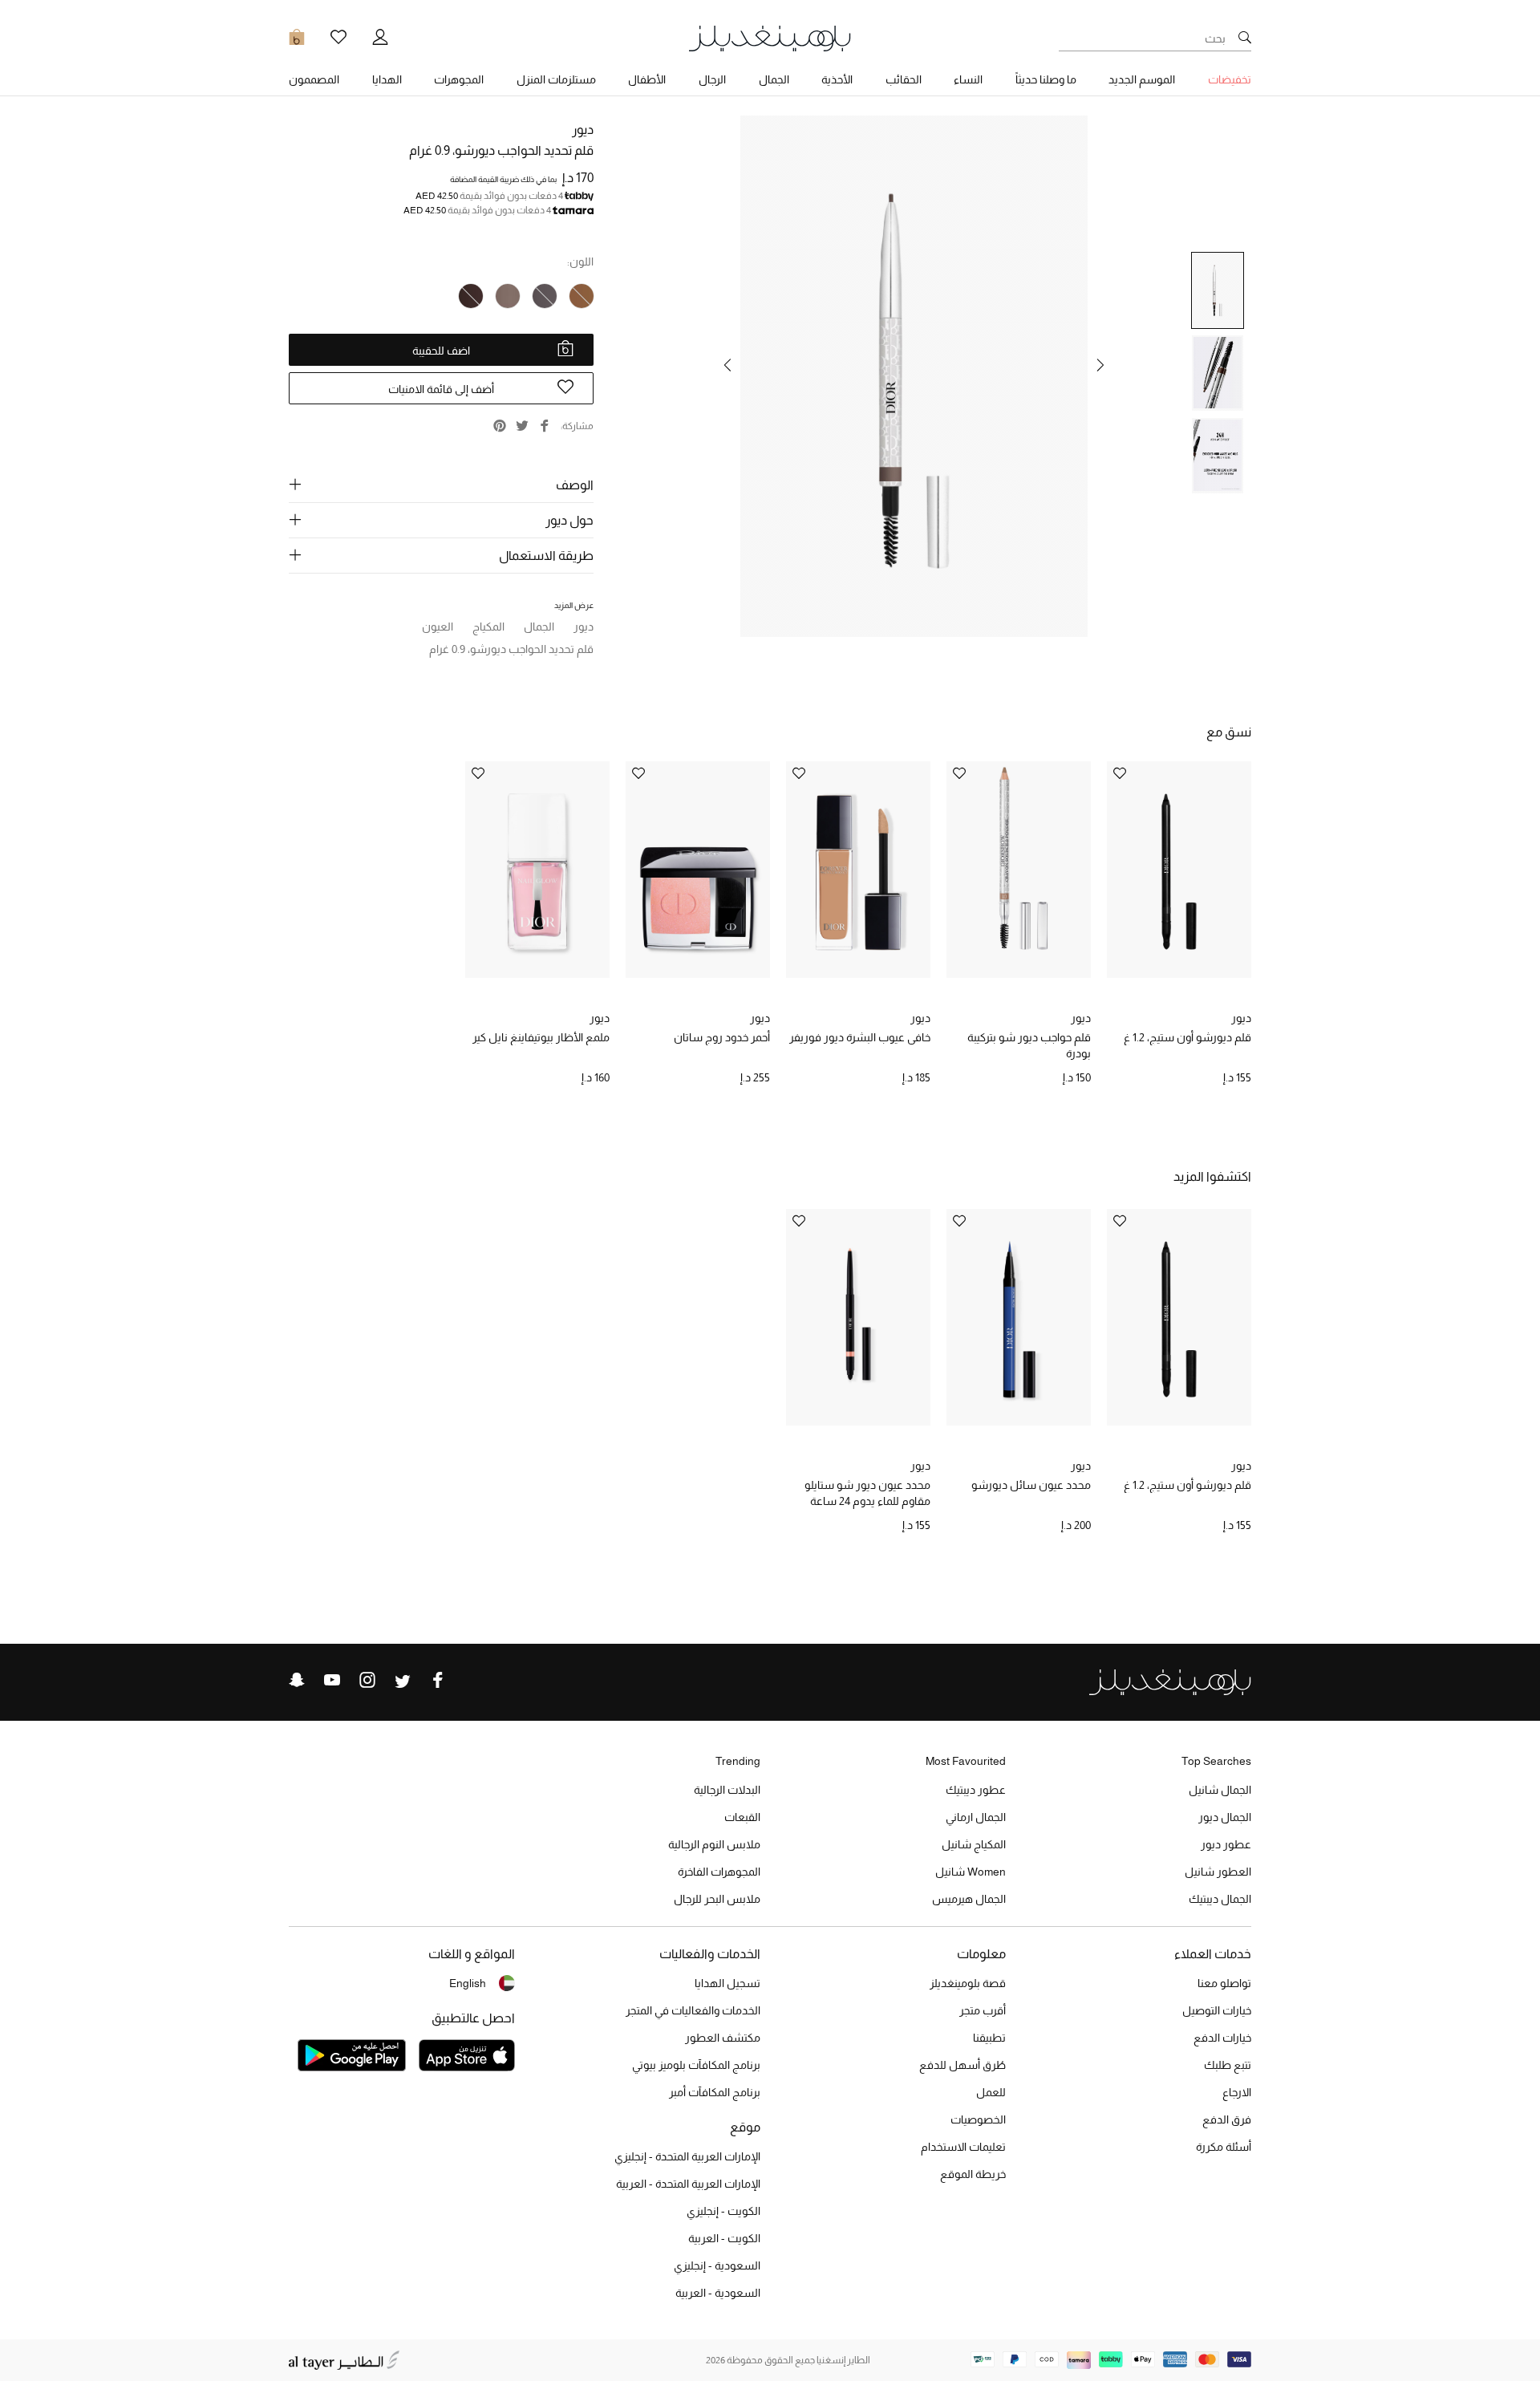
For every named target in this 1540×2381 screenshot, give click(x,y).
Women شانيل (971, 1872)
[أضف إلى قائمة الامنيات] (1120, 775)
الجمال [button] (774, 79)
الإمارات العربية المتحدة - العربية (688, 2184)
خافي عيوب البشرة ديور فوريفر (860, 1037)
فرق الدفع (1227, 2119)
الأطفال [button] (647, 79)
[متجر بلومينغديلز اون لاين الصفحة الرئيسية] (770, 37)
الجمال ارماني (976, 1817)
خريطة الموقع (973, 2174)
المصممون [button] (314, 79)
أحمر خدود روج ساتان (722, 1037)
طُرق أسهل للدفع (962, 2065)
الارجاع (1237, 2092)
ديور (583, 130)
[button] (1100, 365)
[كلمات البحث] (1245, 39)
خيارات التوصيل (1217, 2010)
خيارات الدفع (1222, 2038)
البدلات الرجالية (727, 1790)
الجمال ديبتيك (1220, 1899)
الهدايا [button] (387, 79)
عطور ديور (1226, 1844)
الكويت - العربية (724, 2238)
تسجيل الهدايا (727, 1983)
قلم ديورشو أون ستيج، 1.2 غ (1187, 1037)
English (468, 1983)
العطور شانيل (1218, 1872)
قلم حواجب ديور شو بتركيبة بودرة (1029, 1045)
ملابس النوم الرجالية (714, 1844)
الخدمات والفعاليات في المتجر (693, 2010)
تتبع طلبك (1228, 2065)
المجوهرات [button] (459, 79)
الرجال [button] (712, 79)
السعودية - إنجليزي (717, 2265)
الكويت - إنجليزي (723, 2211)
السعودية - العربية (718, 2293)
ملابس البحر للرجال (717, 1899)
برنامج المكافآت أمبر (715, 2092)
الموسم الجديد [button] (1142, 79)
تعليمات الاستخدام (963, 2147)
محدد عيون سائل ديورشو (1031, 1485)
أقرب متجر (983, 2010)
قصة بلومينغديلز (968, 1983)
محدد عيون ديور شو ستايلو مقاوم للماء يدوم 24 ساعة (867, 1493)
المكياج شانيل (974, 1844)
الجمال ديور (1225, 1817)
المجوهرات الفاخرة (719, 1872)
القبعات (742, 1817)
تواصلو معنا (1224, 1983)
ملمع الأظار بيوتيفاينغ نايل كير (541, 1037)
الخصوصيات (978, 2119)
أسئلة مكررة (1224, 2147)
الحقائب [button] (904, 79)
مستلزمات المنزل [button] (556, 79)
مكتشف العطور (723, 2038)
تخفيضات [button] (1230, 79)
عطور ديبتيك (976, 1790)
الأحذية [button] (837, 79)
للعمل (991, 2092)
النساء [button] (968, 79)
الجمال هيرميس (969, 1899)
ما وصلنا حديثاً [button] (1046, 79)
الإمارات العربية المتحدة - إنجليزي (687, 2156)
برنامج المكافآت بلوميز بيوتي (696, 2065)
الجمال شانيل (1220, 1790)
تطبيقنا (989, 2038)
